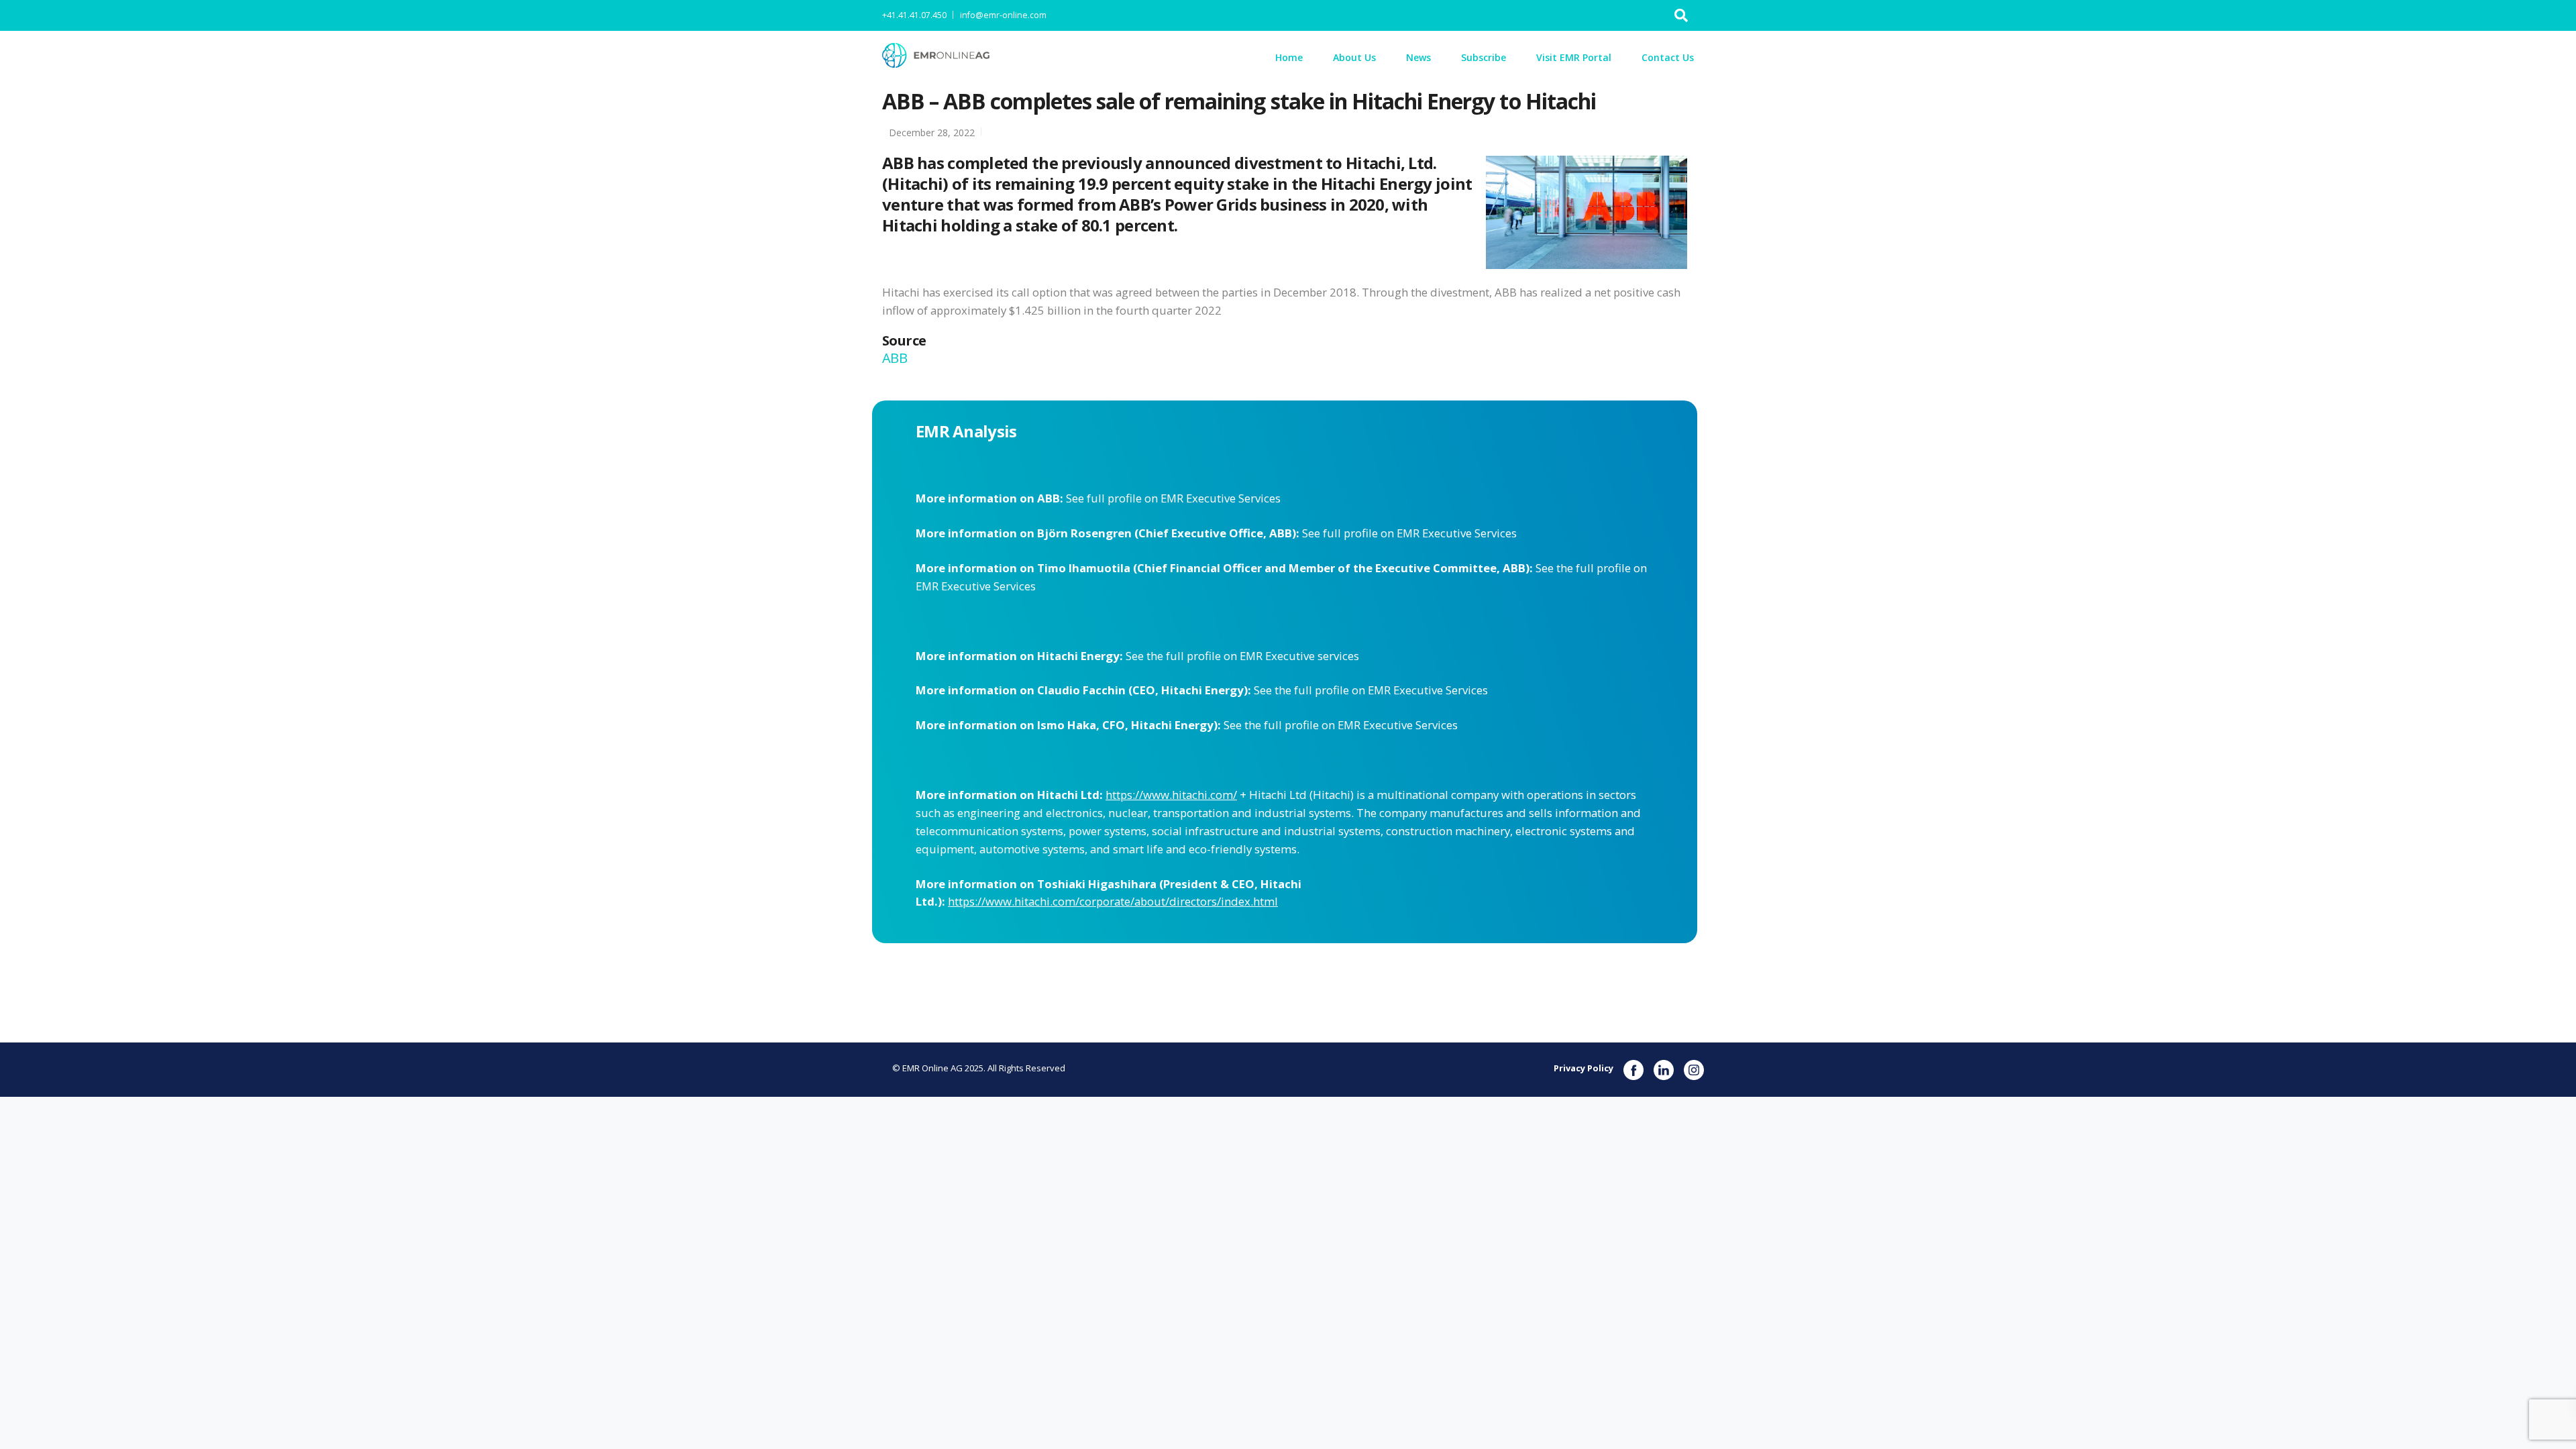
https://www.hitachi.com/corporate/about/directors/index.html (1113, 901)
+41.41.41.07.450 (914, 15)
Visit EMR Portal (1574, 57)
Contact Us (1668, 57)
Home (1289, 57)
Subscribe (1484, 57)
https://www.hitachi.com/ (1171, 795)
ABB (896, 358)
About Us (1354, 57)
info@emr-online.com (1003, 15)
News (1418, 57)
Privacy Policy (1584, 1068)
